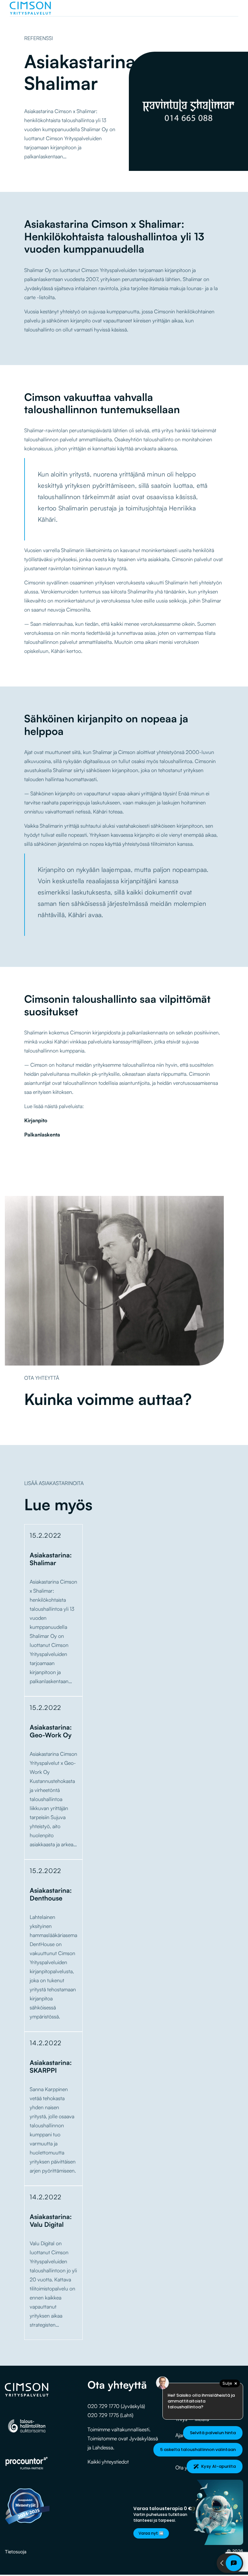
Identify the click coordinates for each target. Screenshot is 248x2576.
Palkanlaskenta (42, 1135)
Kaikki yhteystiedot (108, 2462)
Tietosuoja (16, 2552)
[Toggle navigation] (232, 8)
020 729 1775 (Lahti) (110, 2415)
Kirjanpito (36, 1120)
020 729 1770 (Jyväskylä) (116, 2406)
